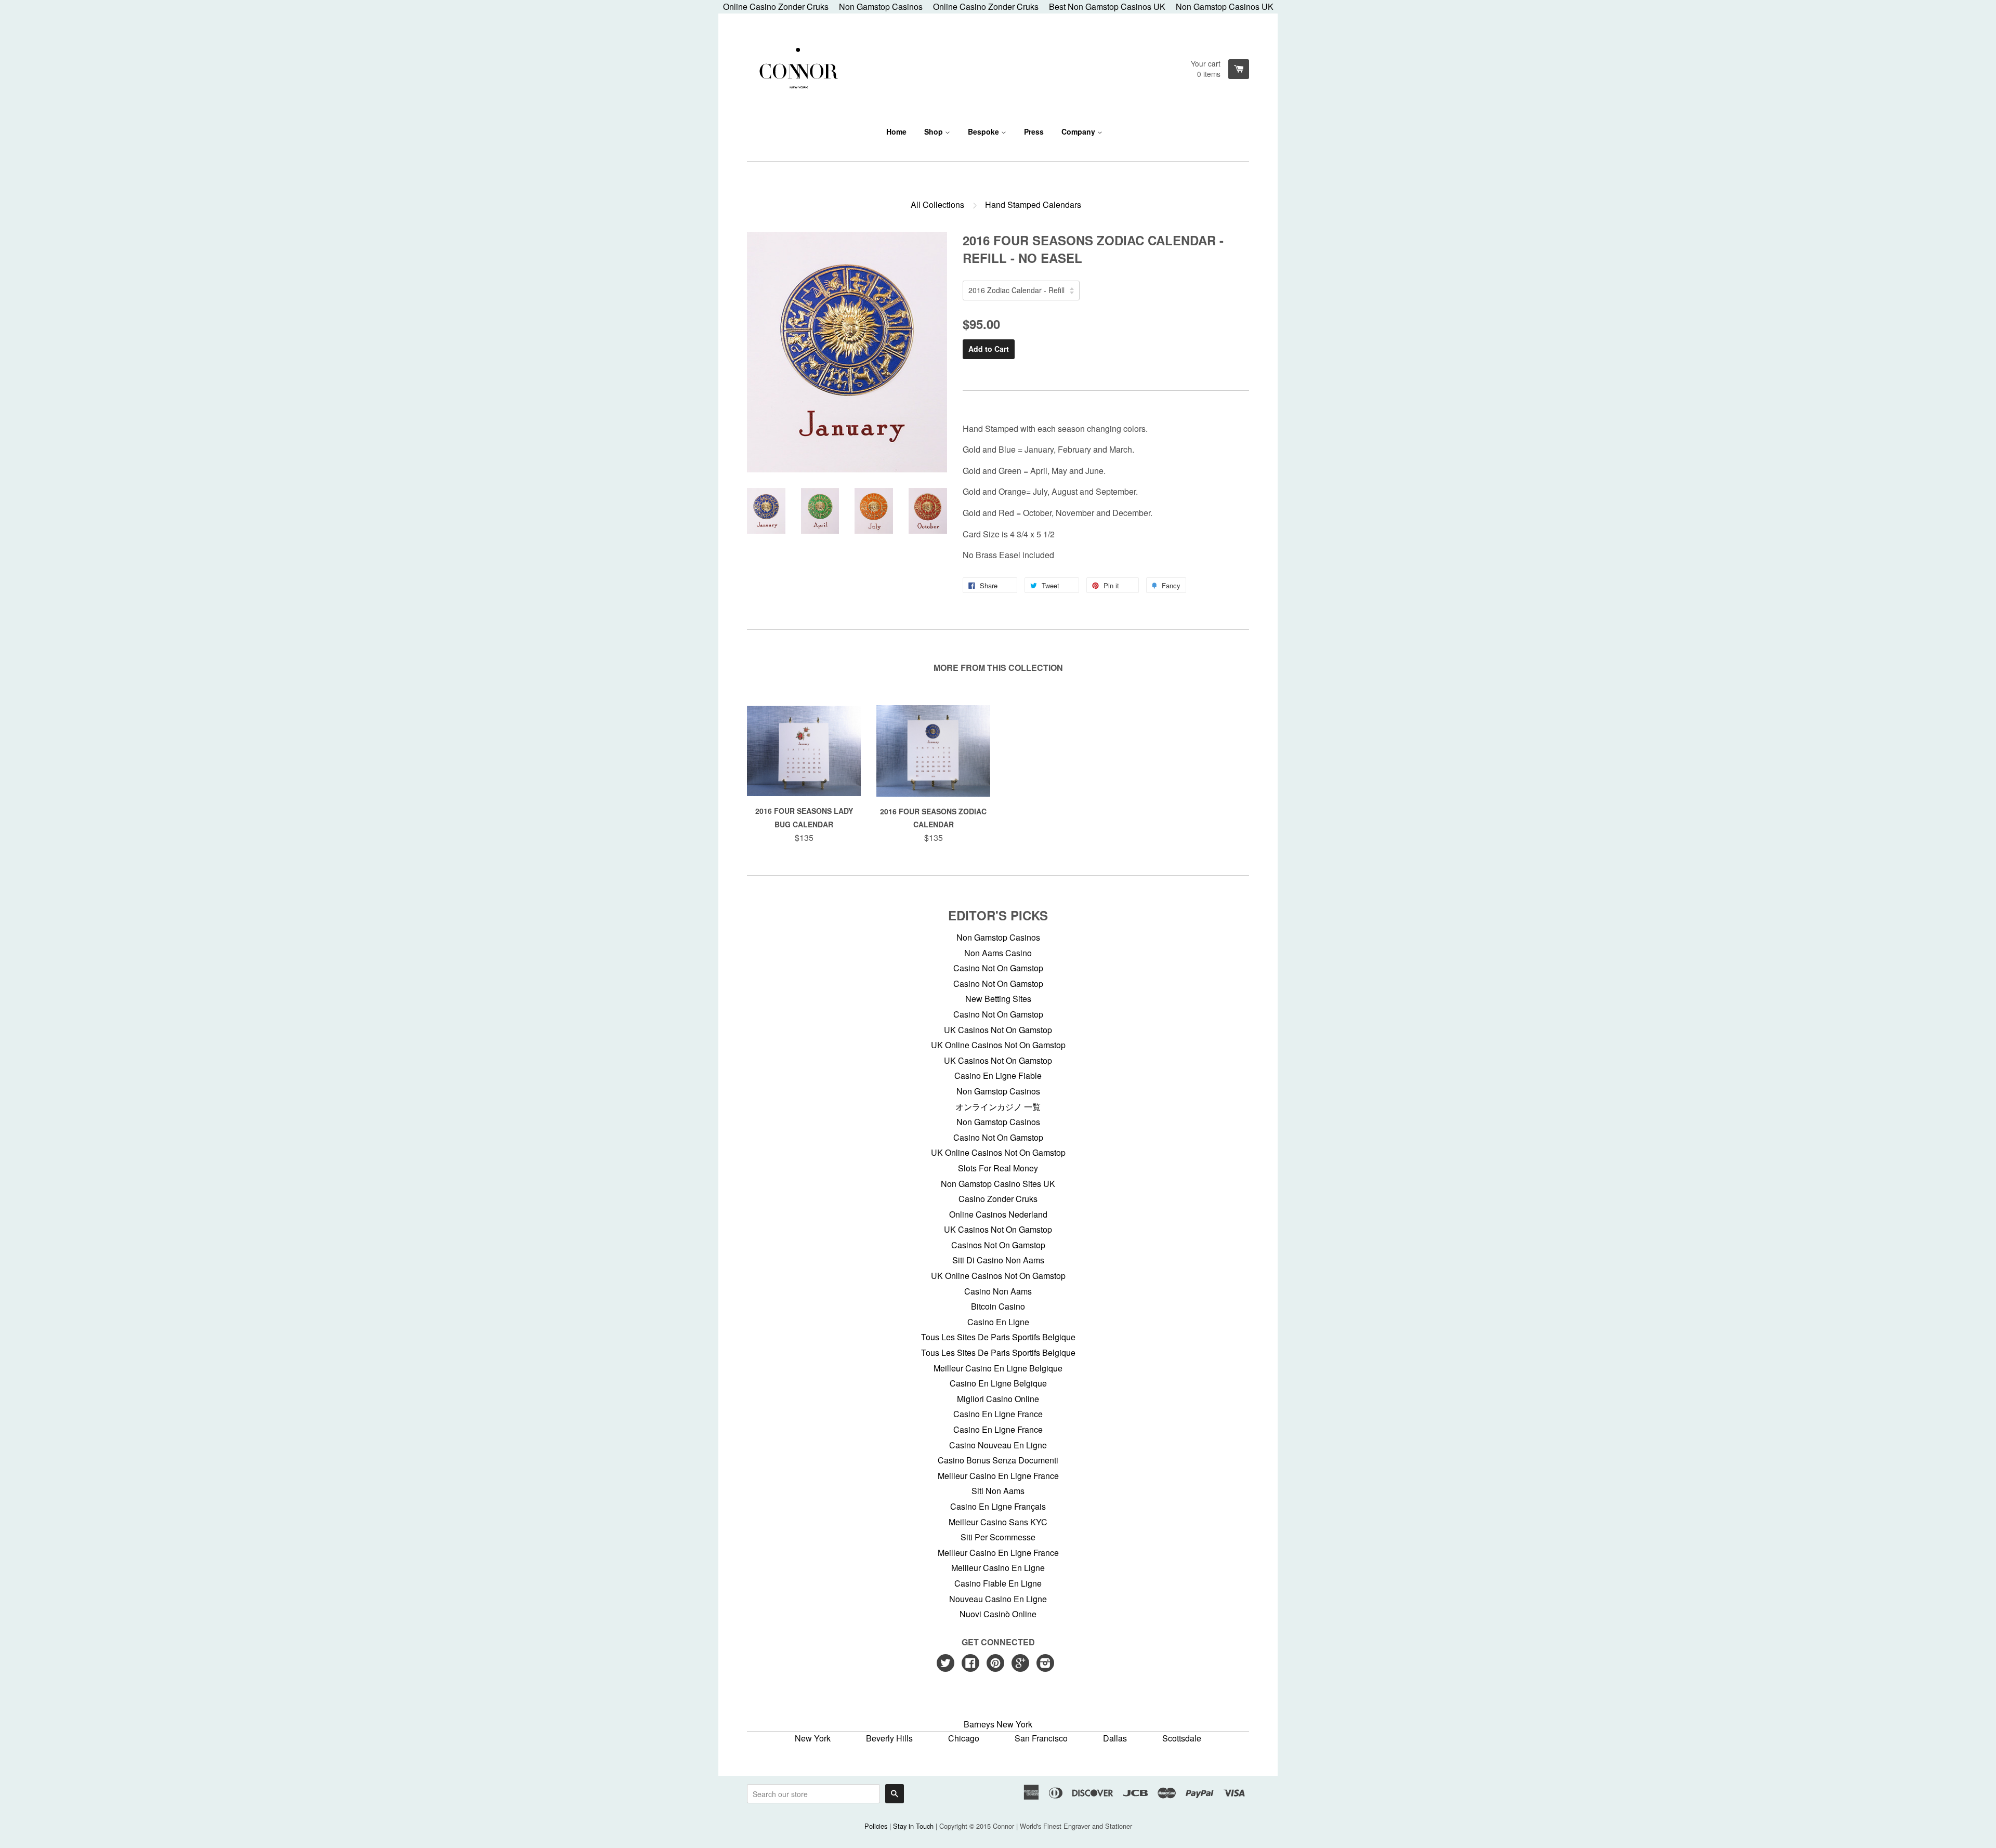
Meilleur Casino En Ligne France (998, 1476)
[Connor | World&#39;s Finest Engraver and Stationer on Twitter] (946, 1664)
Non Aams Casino (998, 953)
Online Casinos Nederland (998, 1214)
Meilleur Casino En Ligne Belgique (998, 1368)
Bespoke (984, 131)
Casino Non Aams (998, 1291)
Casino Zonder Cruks (998, 1199)
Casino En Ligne (998, 1322)
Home (896, 131)
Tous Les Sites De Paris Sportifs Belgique (998, 1337)
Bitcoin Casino (998, 1306)
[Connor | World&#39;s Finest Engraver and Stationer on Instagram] (1045, 1664)
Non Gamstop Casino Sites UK (998, 1184)
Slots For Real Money (998, 1168)
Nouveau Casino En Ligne (998, 1599)
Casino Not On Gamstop (998, 968)
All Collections (937, 204)
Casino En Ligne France (998, 1414)
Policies (876, 1826)
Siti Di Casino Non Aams (998, 1260)
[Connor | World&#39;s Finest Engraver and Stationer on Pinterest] (995, 1664)
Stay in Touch (913, 1826)
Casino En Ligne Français (998, 1506)
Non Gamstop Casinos (998, 937)
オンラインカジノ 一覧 (998, 1107)
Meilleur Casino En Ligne (998, 1568)
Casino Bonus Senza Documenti (998, 1460)
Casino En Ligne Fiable (998, 1075)
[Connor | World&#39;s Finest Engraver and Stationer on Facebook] (970, 1664)
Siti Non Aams (998, 1491)
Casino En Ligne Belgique (998, 1383)
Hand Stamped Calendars (1033, 204)
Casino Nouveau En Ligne (998, 1445)
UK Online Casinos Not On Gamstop (998, 1045)
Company (1079, 131)
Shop (935, 131)
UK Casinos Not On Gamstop (998, 1030)
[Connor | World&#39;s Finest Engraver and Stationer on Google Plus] (1020, 1664)
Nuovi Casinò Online (998, 1614)
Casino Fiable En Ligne (998, 1583)
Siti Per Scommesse (998, 1537)
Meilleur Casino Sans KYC (998, 1522)
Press (1034, 131)
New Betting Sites (998, 999)
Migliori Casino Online (998, 1399)
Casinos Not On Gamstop (998, 1245)
